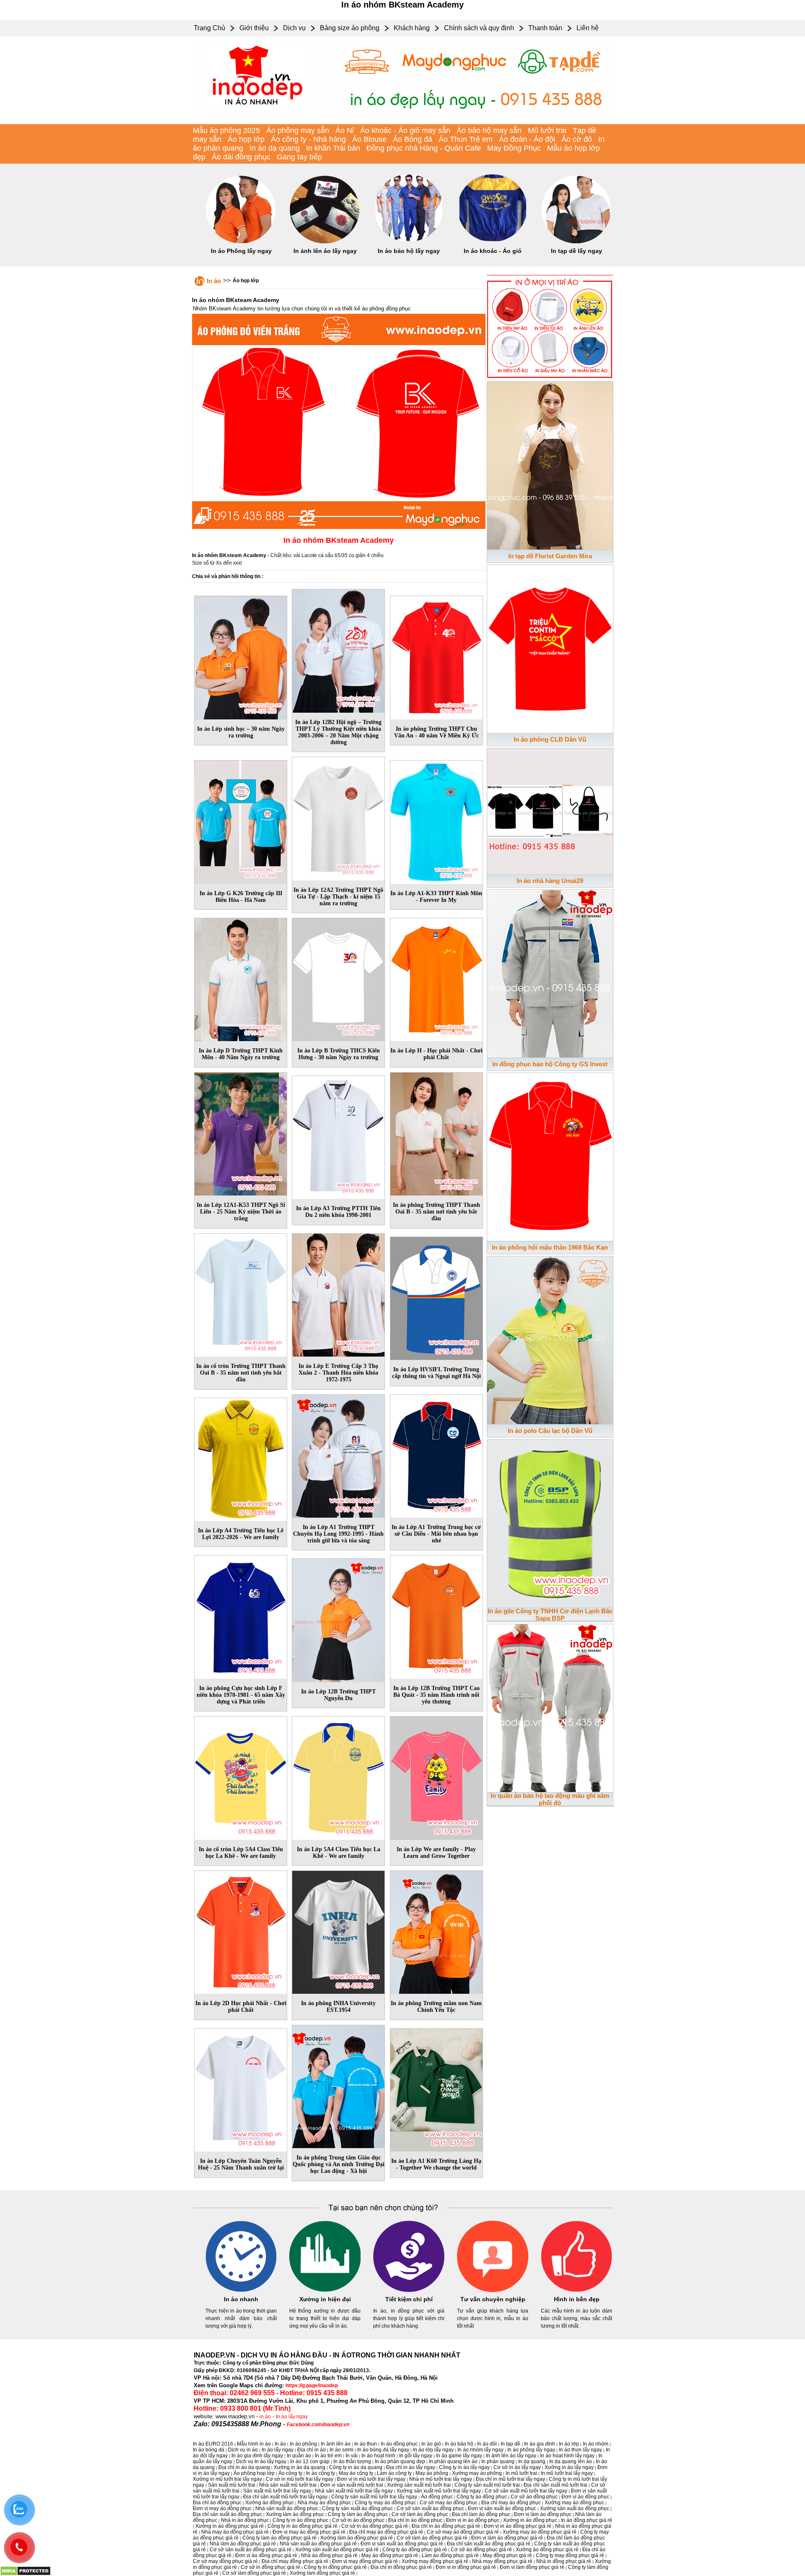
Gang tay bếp (299, 157)
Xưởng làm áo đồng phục (295, 2514)
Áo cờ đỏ (577, 139)
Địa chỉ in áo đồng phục (415, 2520)
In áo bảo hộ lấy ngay (409, 251)
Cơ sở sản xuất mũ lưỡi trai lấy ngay (526, 2491)
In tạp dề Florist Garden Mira (550, 556)
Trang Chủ (209, 28)
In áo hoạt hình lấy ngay (567, 2456)
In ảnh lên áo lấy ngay (325, 251)
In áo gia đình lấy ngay (257, 2456)
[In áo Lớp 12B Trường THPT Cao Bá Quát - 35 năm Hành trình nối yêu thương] (436, 1615)
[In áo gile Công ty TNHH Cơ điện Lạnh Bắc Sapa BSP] (550, 1522)
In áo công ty (321, 2473)
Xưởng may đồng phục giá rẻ (435, 2561)
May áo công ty (356, 2473)
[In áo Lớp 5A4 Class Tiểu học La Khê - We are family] (338, 1776)
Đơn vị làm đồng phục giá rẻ (532, 2567)
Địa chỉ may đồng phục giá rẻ (295, 2561)
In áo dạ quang (275, 148)
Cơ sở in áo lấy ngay (517, 2467)
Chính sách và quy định (479, 28)
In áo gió (431, 2444)
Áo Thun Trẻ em (466, 139)
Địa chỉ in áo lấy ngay (411, 2467)
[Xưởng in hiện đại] (325, 2290)
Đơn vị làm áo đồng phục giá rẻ (507, 2538)
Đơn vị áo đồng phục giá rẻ (266, 2555)
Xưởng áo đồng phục (270, 2503)
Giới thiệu (254, 28)
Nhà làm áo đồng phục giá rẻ (243, 2544)
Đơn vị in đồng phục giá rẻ (466, 2567)
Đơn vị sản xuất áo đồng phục (502, 2508)
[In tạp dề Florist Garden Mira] (550, 464)
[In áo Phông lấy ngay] (241, 242)
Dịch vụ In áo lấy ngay (261, 2461)
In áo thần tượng (352, 2461)
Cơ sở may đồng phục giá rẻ (225, 2561)
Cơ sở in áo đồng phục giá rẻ (375, 2526)
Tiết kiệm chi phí (409, 2299)
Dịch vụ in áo (243, 2450)
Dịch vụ (294, 28)
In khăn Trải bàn (333, 148)
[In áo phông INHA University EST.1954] (338, 1931)
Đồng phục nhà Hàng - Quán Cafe (424, 148)
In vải (352, 2456)
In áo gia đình (540, 2444)
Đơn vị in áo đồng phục (473, 2520)
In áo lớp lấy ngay (433, 2450)
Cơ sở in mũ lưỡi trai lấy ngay (300, 2479)
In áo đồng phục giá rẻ (587, 2520)
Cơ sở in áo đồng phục (358, 2520)
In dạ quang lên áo (571, 2461)
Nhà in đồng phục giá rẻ (564, 2561)
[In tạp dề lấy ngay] (576, 242)
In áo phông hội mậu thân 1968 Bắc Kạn (550, 1247)
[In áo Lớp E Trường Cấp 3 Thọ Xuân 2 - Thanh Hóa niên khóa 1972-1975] (338, 1293)
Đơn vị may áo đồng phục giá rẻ (309, 2532)
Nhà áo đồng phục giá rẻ (329, 2555)
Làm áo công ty (394, 2473)
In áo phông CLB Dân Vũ (550, 739)
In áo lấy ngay (292, 2417)
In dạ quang (532, 2461)
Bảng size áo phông (350, 28)
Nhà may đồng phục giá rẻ (502, 2561)
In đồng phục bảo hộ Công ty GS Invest (550, 1064)
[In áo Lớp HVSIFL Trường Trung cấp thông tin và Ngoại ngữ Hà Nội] (436, 1297)
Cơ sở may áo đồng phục (449, 2503)
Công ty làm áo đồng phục (358, 2514)
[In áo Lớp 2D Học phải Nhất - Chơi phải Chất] (241, 1931)
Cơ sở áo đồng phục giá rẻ (481, 2550)
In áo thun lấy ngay (580, 2450)
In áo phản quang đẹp (400, 2461)
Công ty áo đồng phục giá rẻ (415, 2550)
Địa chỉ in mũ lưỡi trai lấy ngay (510, 2479)
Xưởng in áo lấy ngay (569, 2467)
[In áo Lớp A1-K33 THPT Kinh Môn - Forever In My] (436, 820)
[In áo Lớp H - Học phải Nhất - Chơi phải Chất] (436, 978)
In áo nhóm (596, 2444)
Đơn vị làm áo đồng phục (543, 2514)
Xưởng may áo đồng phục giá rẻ (540, 2532)
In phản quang (498, 2461)
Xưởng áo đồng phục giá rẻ (547, 2550)
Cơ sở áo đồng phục (534, 2497)
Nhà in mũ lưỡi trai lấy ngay (441, 2479)
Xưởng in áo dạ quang (300, 2467)
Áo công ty (290, 2473)
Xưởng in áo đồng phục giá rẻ (230, 2526)
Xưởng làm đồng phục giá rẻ (322, 2573)
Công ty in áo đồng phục (300, 2520)
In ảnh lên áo (336, 2444)
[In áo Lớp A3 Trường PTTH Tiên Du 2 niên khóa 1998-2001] (338, 1136)
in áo (265, 2417)
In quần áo (299, 2456)
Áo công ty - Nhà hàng (308, 139)
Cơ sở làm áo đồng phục (420, 2514)
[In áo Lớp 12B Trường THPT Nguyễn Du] (338, 1619)
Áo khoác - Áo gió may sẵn (405, 130)
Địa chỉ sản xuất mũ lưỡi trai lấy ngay (285, 2497)
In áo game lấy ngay (459, 2456)
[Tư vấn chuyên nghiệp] (493, 2290)
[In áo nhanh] (241, 2290)
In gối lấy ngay (416, 2456)
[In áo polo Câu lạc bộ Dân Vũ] (550, 1339)
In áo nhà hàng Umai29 (550, 881)
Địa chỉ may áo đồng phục (511, 2503)
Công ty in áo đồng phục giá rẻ (303, 2526)
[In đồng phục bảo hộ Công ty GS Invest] (550, 972)
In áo (214, 281)
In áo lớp (569, 2444)
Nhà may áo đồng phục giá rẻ (235, 2532)
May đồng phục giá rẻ (507, 2555)
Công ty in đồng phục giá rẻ (335, 2567)
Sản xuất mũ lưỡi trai (232, 2485)
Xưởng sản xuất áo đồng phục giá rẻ (337, 2550)
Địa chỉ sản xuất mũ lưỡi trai (556, 2485)
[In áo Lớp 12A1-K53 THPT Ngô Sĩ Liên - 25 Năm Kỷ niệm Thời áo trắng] (241, 1133)
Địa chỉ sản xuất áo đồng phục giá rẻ (489, 2544)
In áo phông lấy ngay (531, 2450)
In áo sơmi (341, 2450)
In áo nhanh (241, 2299)
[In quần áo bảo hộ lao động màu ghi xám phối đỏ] (550, 1706)
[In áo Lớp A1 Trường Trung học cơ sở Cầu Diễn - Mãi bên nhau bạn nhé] (436, 1454)
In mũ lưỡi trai (521, 2473)
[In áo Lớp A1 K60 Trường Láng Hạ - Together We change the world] (436, 2089)
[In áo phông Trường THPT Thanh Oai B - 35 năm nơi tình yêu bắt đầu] (436, 1133)
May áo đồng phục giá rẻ (390, 2555)
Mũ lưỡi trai (547, 130)
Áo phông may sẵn (298, 130)
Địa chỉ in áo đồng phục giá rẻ (446, 2526)
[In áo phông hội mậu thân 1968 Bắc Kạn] (550, 1155)
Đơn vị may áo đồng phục (222, 2508)
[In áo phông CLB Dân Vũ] (550, 647)
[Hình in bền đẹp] (576, 2290)
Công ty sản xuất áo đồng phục (357, 2508)
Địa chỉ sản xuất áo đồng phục (227, 2514)
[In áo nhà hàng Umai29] (550, 810)
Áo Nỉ (345, 130)
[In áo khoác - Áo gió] (493, 242)
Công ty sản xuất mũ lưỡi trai (487, 2485)
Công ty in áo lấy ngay (464, 2467)
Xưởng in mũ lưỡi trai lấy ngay (227, 2479)
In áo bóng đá (209, 2450)
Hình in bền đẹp (577, 2299)
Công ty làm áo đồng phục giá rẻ (279, 2538)
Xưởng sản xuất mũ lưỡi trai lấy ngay (439, 2491)
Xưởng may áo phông (477, 2473)
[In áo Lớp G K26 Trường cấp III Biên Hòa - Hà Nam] (241, 820)
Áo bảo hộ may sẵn (489, 130)
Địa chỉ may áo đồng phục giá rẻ (386, 2532)
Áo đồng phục (437, 2497)
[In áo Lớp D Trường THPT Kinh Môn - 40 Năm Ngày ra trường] (241, 978)
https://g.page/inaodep (312, 2386)
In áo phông (303, 2444)
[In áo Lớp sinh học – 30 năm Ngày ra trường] (241, 656)
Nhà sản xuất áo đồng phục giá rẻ (318, 2544)
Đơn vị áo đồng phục (585, 2497)
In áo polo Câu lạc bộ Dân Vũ (550, 1431)
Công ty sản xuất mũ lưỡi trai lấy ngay (374, 2497)
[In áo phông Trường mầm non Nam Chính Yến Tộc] (436, 1931)
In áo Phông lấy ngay (241, 251)
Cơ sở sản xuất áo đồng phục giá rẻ (251, 2550)
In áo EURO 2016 (213, 2444)
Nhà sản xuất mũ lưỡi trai (288, 2485)
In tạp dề (510, 2444)
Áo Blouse (369, 139)
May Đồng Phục (514, 148)
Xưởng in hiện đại (325, 2299)
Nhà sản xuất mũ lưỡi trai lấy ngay (354, 2491)
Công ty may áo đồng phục (385, 2503)
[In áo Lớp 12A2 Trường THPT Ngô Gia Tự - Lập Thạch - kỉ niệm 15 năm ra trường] (338, 817)
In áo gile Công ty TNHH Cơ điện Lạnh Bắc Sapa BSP (550, 1615)
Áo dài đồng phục (241, 157)
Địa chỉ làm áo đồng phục (481, 2514)
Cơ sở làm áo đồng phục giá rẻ (432, 2538)
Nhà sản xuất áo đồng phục (287, 2508)
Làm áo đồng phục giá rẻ (450, 2555)
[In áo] (402, 122)
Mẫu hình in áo (254, 2444)
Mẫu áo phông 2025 (226, 130)
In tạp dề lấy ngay (576, 251)
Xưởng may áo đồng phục (574, 2503)
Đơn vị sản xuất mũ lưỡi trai (352, 2485)
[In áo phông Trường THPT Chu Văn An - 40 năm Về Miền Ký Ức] (436, 656)
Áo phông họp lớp (254, 2473)
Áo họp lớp (246, 139)
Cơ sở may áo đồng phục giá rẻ (463, 2532)
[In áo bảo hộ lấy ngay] (409, 242)
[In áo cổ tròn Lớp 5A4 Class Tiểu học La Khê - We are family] (241, 1776)
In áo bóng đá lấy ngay (383, 2450)
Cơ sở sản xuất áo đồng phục (430, 2508)
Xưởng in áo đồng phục (530, 2520)
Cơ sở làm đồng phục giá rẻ (254, 2573)
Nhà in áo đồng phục (245, 2520)
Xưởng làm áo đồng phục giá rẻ (357, 2538)
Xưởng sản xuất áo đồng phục (575, 2508)
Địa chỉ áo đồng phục (217, 2503)
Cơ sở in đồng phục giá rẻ (270, 2567)
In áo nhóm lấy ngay (480, 2450)
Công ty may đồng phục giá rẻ (570, 2555)
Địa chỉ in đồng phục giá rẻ (401, 2567)
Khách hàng (412, 28)
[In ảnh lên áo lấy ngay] (325, 242)
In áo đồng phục (399, 2444)
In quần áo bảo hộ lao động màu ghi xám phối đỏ (550, 1799)
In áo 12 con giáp (310, 2461)
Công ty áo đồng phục (482, 2497)
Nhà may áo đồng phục (324, 2503)
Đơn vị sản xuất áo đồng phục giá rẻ (402, 2544)
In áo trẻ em (328, 2456)
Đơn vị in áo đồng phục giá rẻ (518, 2526)
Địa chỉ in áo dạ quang (244, 2467)
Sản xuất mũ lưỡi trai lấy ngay (277, 2491)
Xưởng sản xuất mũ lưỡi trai (419, 2485)
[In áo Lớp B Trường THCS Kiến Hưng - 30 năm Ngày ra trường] (338, 978)
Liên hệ (588, 28)
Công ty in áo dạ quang (356, 2467)
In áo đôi (487, 2444)
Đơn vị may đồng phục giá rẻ (365, 2561)
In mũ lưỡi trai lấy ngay (567, 2473)
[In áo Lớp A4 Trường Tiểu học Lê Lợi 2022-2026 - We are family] (241, 1458)
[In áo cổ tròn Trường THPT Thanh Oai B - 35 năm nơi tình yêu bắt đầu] (241, 1293)
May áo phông (432, 2473)
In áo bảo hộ (459, 2444)
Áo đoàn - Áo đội (527, 139)
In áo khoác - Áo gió (493, 251)
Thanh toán (545, 28)
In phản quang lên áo (453, 2461)
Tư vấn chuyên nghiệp (493, 2299)
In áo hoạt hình (378, 2456)
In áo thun (366, 2444)
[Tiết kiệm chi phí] (409, 2290)
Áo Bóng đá (413, 139)
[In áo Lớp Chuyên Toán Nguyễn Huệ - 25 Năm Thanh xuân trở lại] (241, 2089)
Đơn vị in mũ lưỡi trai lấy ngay (371, 2479)
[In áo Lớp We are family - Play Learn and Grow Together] (436, 1776)
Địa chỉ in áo (312, 2450)
